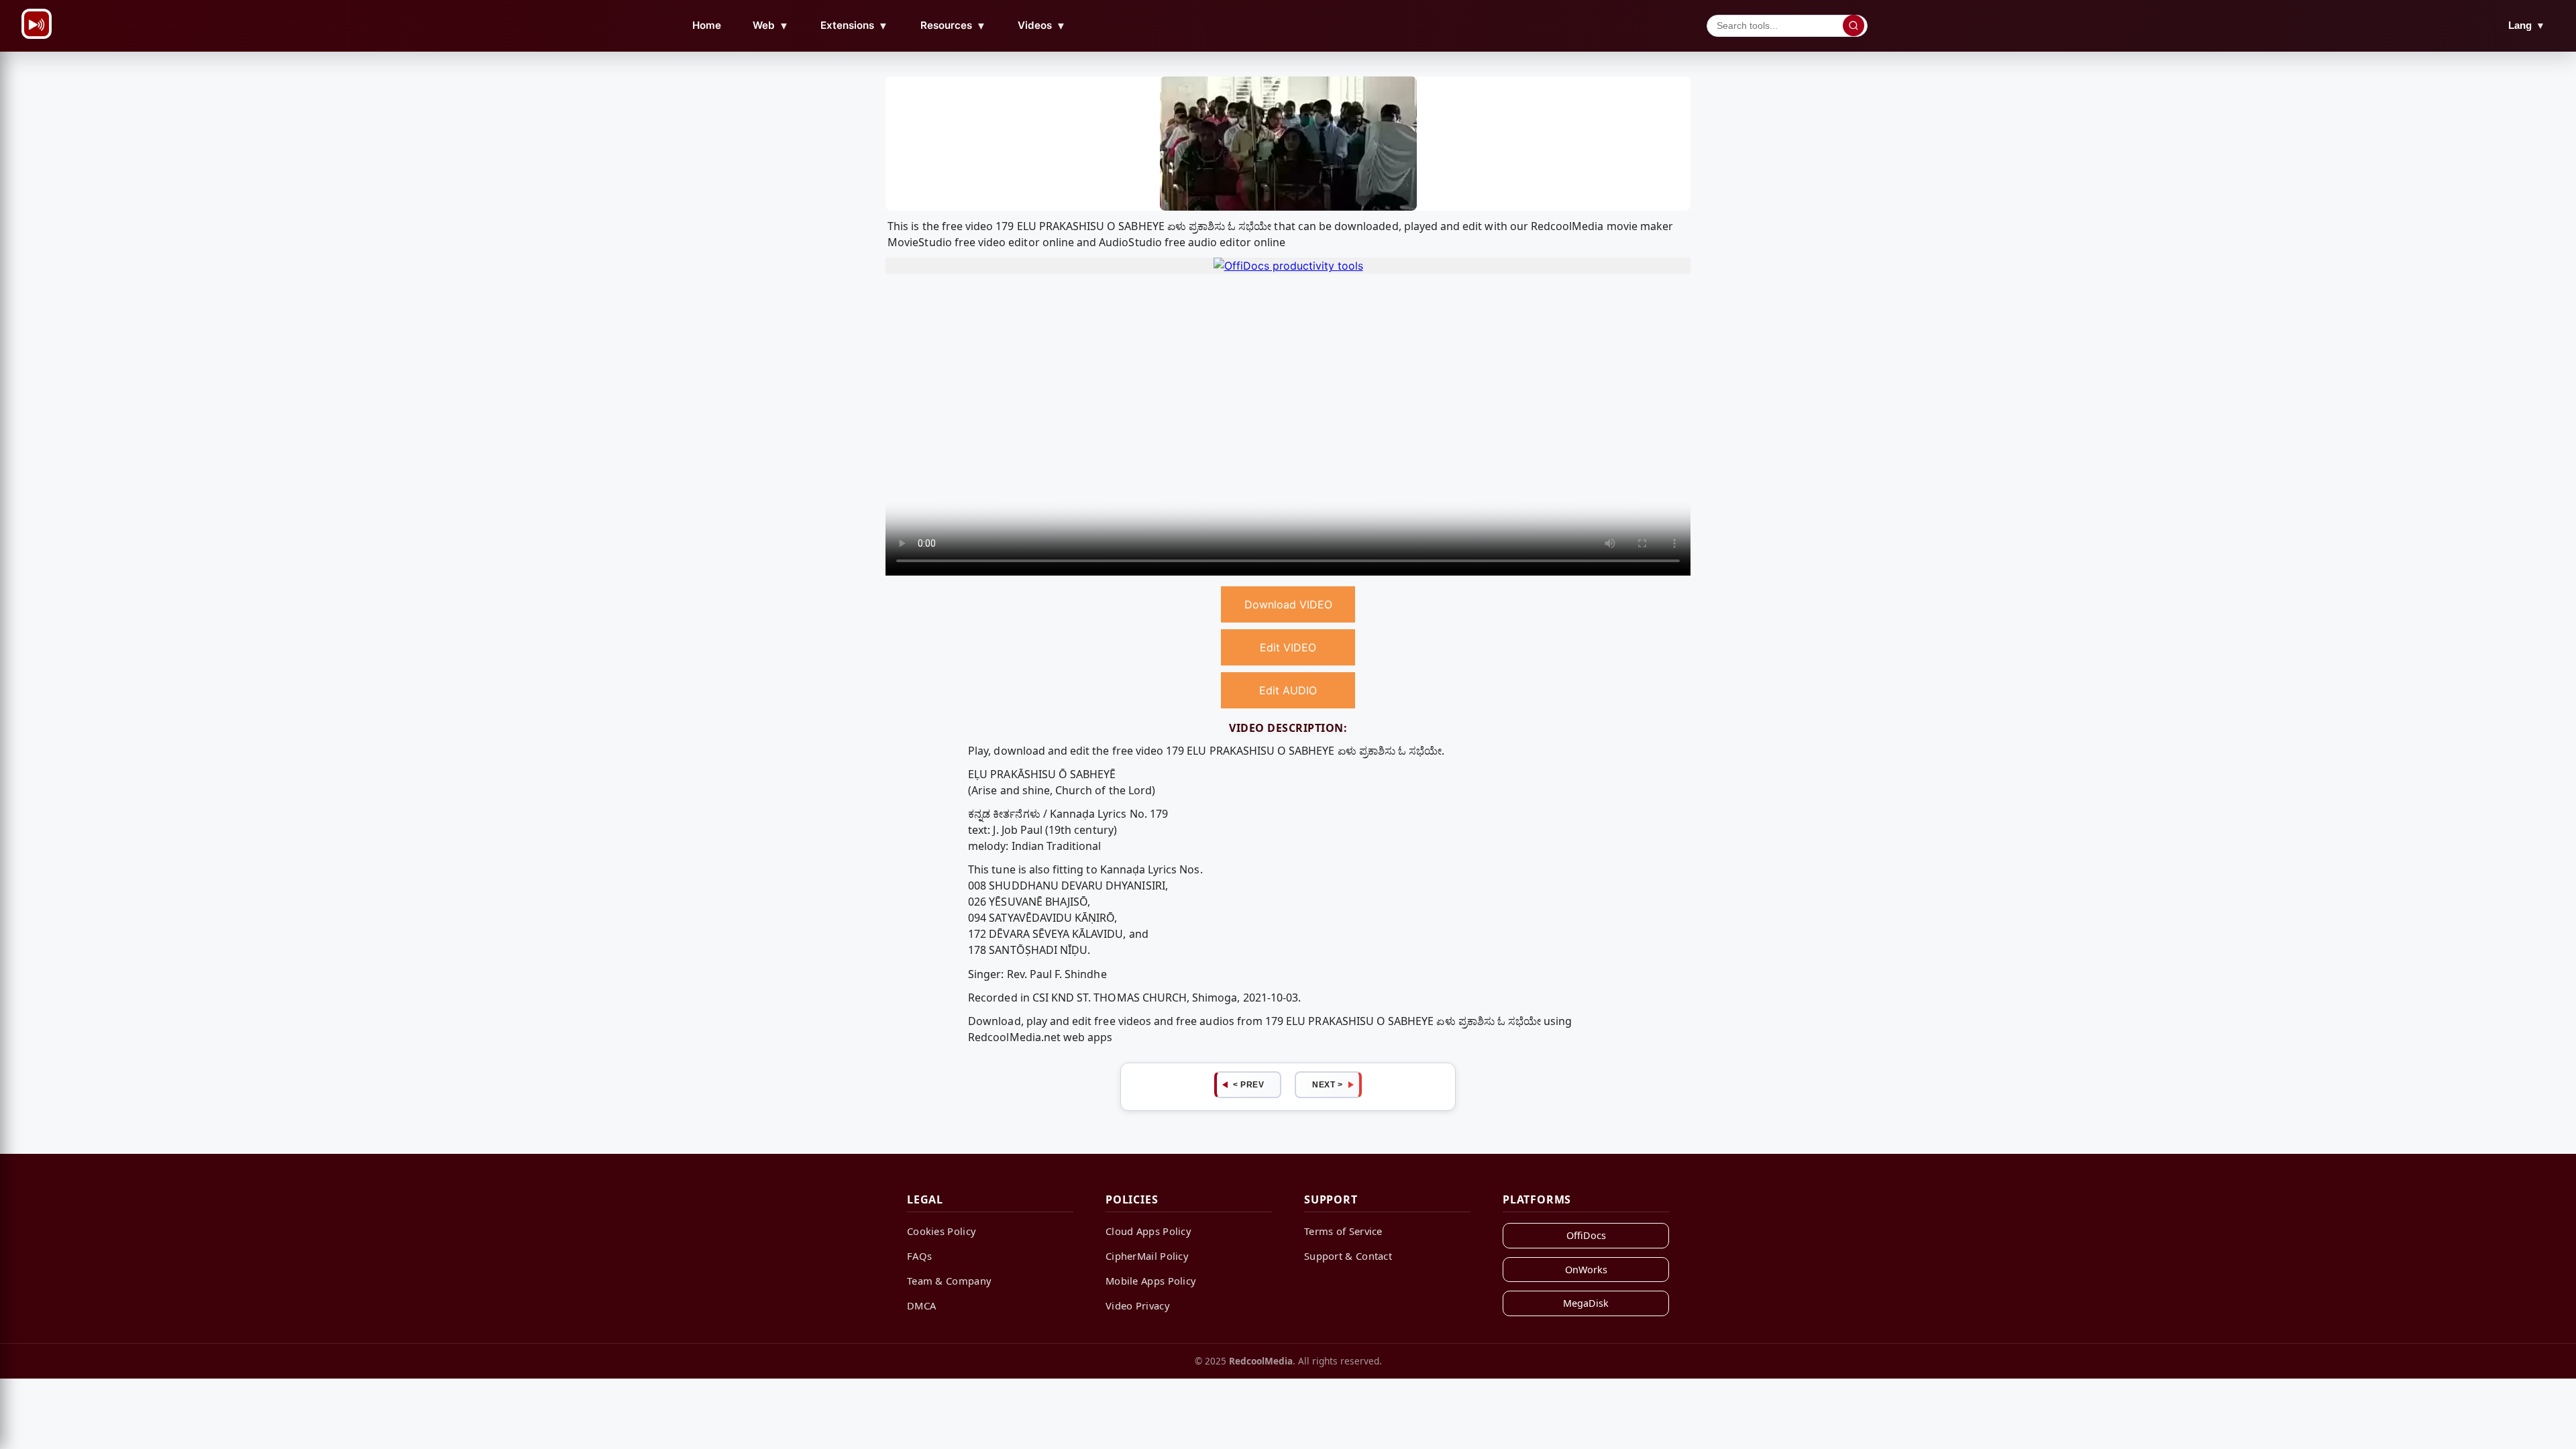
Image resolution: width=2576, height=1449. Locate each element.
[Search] (1854, 25)
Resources (953, 25)
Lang (2527, 25)
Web (771, 25)
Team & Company (949, 1281)
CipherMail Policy (1147, 1256)
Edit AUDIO (1288, 690)
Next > (1327, 1085)
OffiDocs (1586, 1235)
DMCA (921, 1305)
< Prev (1248, 1085)
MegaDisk (1586, 1303)
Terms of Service (1343, 1231)
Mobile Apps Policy (1151, 1281)
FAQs (919, 1256)
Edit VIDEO (1288, 647)
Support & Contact (1348, 1256)
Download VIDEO (1288, 604)
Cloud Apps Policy (1148, 1231)
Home (707, 25)
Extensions (854, 25)
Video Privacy (1138, 1305)
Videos (1042, 25)
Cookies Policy (942, 1231)
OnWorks (1586, 1270)
